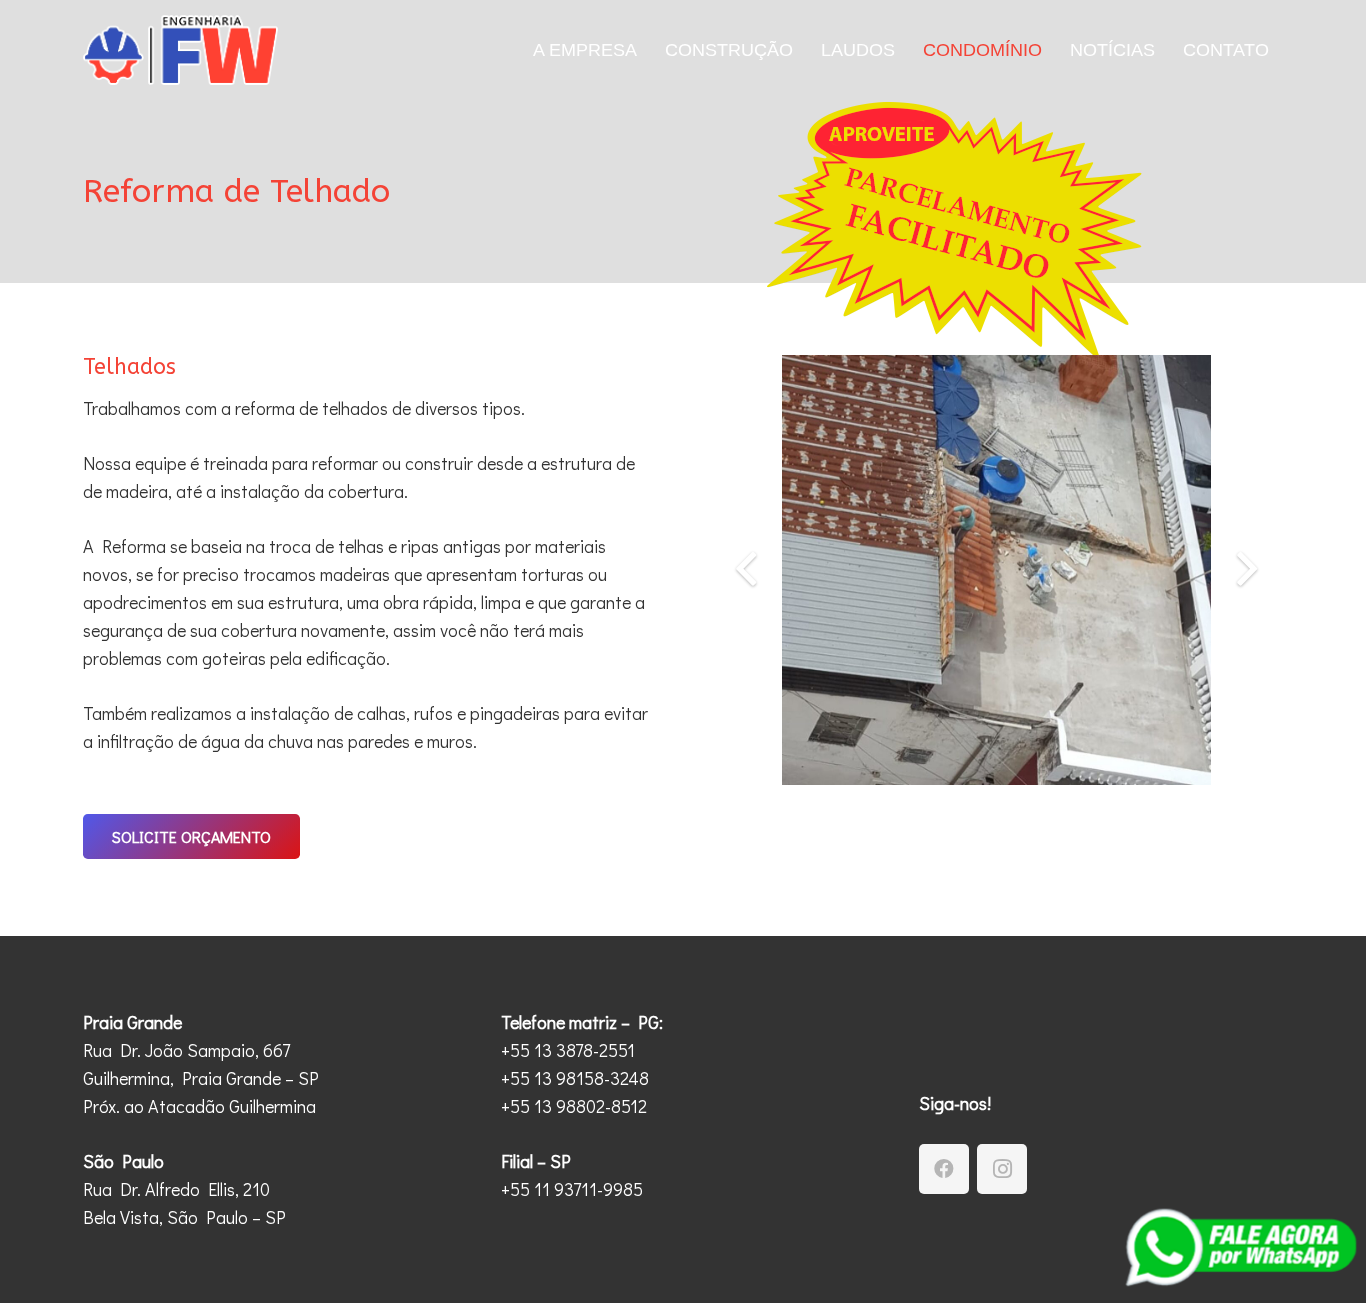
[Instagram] (1002, 1169)
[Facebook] (944, 1169)
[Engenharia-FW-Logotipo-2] (180, 50)
